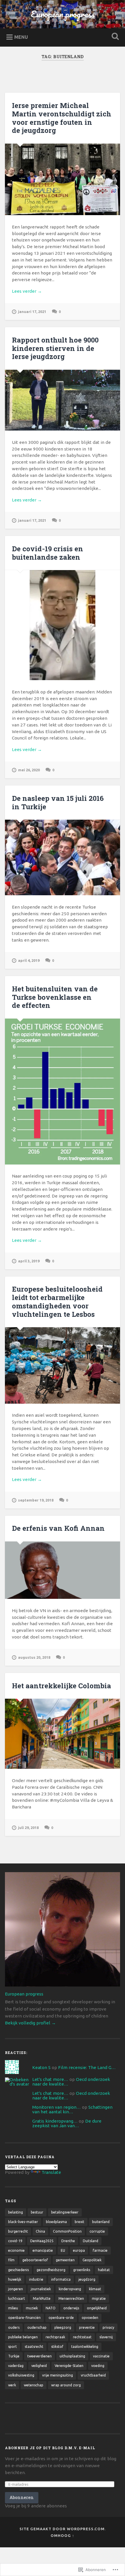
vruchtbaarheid (93, 2375)
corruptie (97, 2231)
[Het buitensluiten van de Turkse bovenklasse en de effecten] (63, 1092)
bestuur (37, 2212)
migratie (99, 2298)
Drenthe (68, 2241)
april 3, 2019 (29, 1261)
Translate (51, 2172)
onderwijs (71, 2308)
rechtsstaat (82, 2337)
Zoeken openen (114, 37)
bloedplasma (56, 2222)
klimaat (95, 2289)
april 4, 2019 (29, 960)
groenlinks (82, 2270)
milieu (13, 2308)
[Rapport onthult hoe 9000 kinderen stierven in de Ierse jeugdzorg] (63, 400)
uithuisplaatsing (72, 2356)
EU (63, 2250)
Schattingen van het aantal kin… (72, 2109)
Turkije (14, 2356)
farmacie (100, 2250)
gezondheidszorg (51, 2270)
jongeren (16, 2289)
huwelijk (15, 2279)
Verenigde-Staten (69, 2366)
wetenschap (34, 2385)
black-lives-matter (23, 2222)
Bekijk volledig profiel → (30, 2023)
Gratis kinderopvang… (55, 2121)
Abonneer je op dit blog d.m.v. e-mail (50, 2448)
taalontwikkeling (85, 2347)
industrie (36, 2279)
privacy (108, 2327)
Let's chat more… (50, 2079)
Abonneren (22, 2497)
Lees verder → (27, 291)
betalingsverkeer (65, 2212)
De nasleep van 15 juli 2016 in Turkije (58, 802)
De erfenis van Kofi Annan (58, 1528)
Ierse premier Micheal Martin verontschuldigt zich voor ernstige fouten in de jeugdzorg (62, 118)
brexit (80, 2222)
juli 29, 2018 (28, 1828)
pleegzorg (63, 2327)
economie (16, 2250)
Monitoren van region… (57, 2107)
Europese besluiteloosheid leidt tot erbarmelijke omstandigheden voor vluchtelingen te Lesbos (57, 1301)
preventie (87, 2327)
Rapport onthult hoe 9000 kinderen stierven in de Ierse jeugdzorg (55, 348)
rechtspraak (55, 2337)
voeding (98, 2366)
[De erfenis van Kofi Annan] (63, 1570)
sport (12, 2347)
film (11, 2260)
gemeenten (65, 2260)
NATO (51, 2308)
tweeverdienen (40, 2356)
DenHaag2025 (42, 2241)
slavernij (106, 2337)
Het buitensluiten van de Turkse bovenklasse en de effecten (55, 997)
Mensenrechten (71, 2298)
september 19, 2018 (36, 1500)
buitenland (101, 2222)
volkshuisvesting (21, 2375)
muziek (32, 2308)
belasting (16, 2212)
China (40, 2231)
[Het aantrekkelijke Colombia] (63, 1734)
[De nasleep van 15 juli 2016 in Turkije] (63, 857)
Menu (21, 37)
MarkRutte (42, 2298)
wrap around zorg (66, 2385)
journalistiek (41, 2289)
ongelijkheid (97, 2308)
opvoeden (90, 2318)
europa (79, 2250)
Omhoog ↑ (63, 2535)
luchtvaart (17, 2298)
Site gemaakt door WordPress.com (62, 2529)
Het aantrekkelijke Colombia (61, 1686)
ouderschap (37, 2327)
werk (12, 2385)
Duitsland (91, 2241)
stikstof (57, 2347)
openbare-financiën (24, 2318)
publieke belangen (23, 2337)
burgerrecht (18, 2231)
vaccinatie (101, 2356)
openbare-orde (61, 2318)
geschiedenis (18, 2270)
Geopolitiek (92, 2260)
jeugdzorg (87, 2279)
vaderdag (16, 2366)
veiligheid (39, 2366)
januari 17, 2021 (32, 312)
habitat (104, 2270)
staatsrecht (34, 2347)
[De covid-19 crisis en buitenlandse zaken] (63, 625)
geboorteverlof (35, 2260)
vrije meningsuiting (58, 2375)
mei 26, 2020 (29, 770)
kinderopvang (70, 2289)
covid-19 (15, 2241)
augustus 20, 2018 (34, 1657)
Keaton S (41, 2067)
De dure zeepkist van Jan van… (67, 2123)
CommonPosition (67, 2231)
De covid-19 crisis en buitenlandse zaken (48, 553)
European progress (63, 14)
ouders (14, 2327)
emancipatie (43, 2250)
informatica (61, 2279)
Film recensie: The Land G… (87, 2067)
